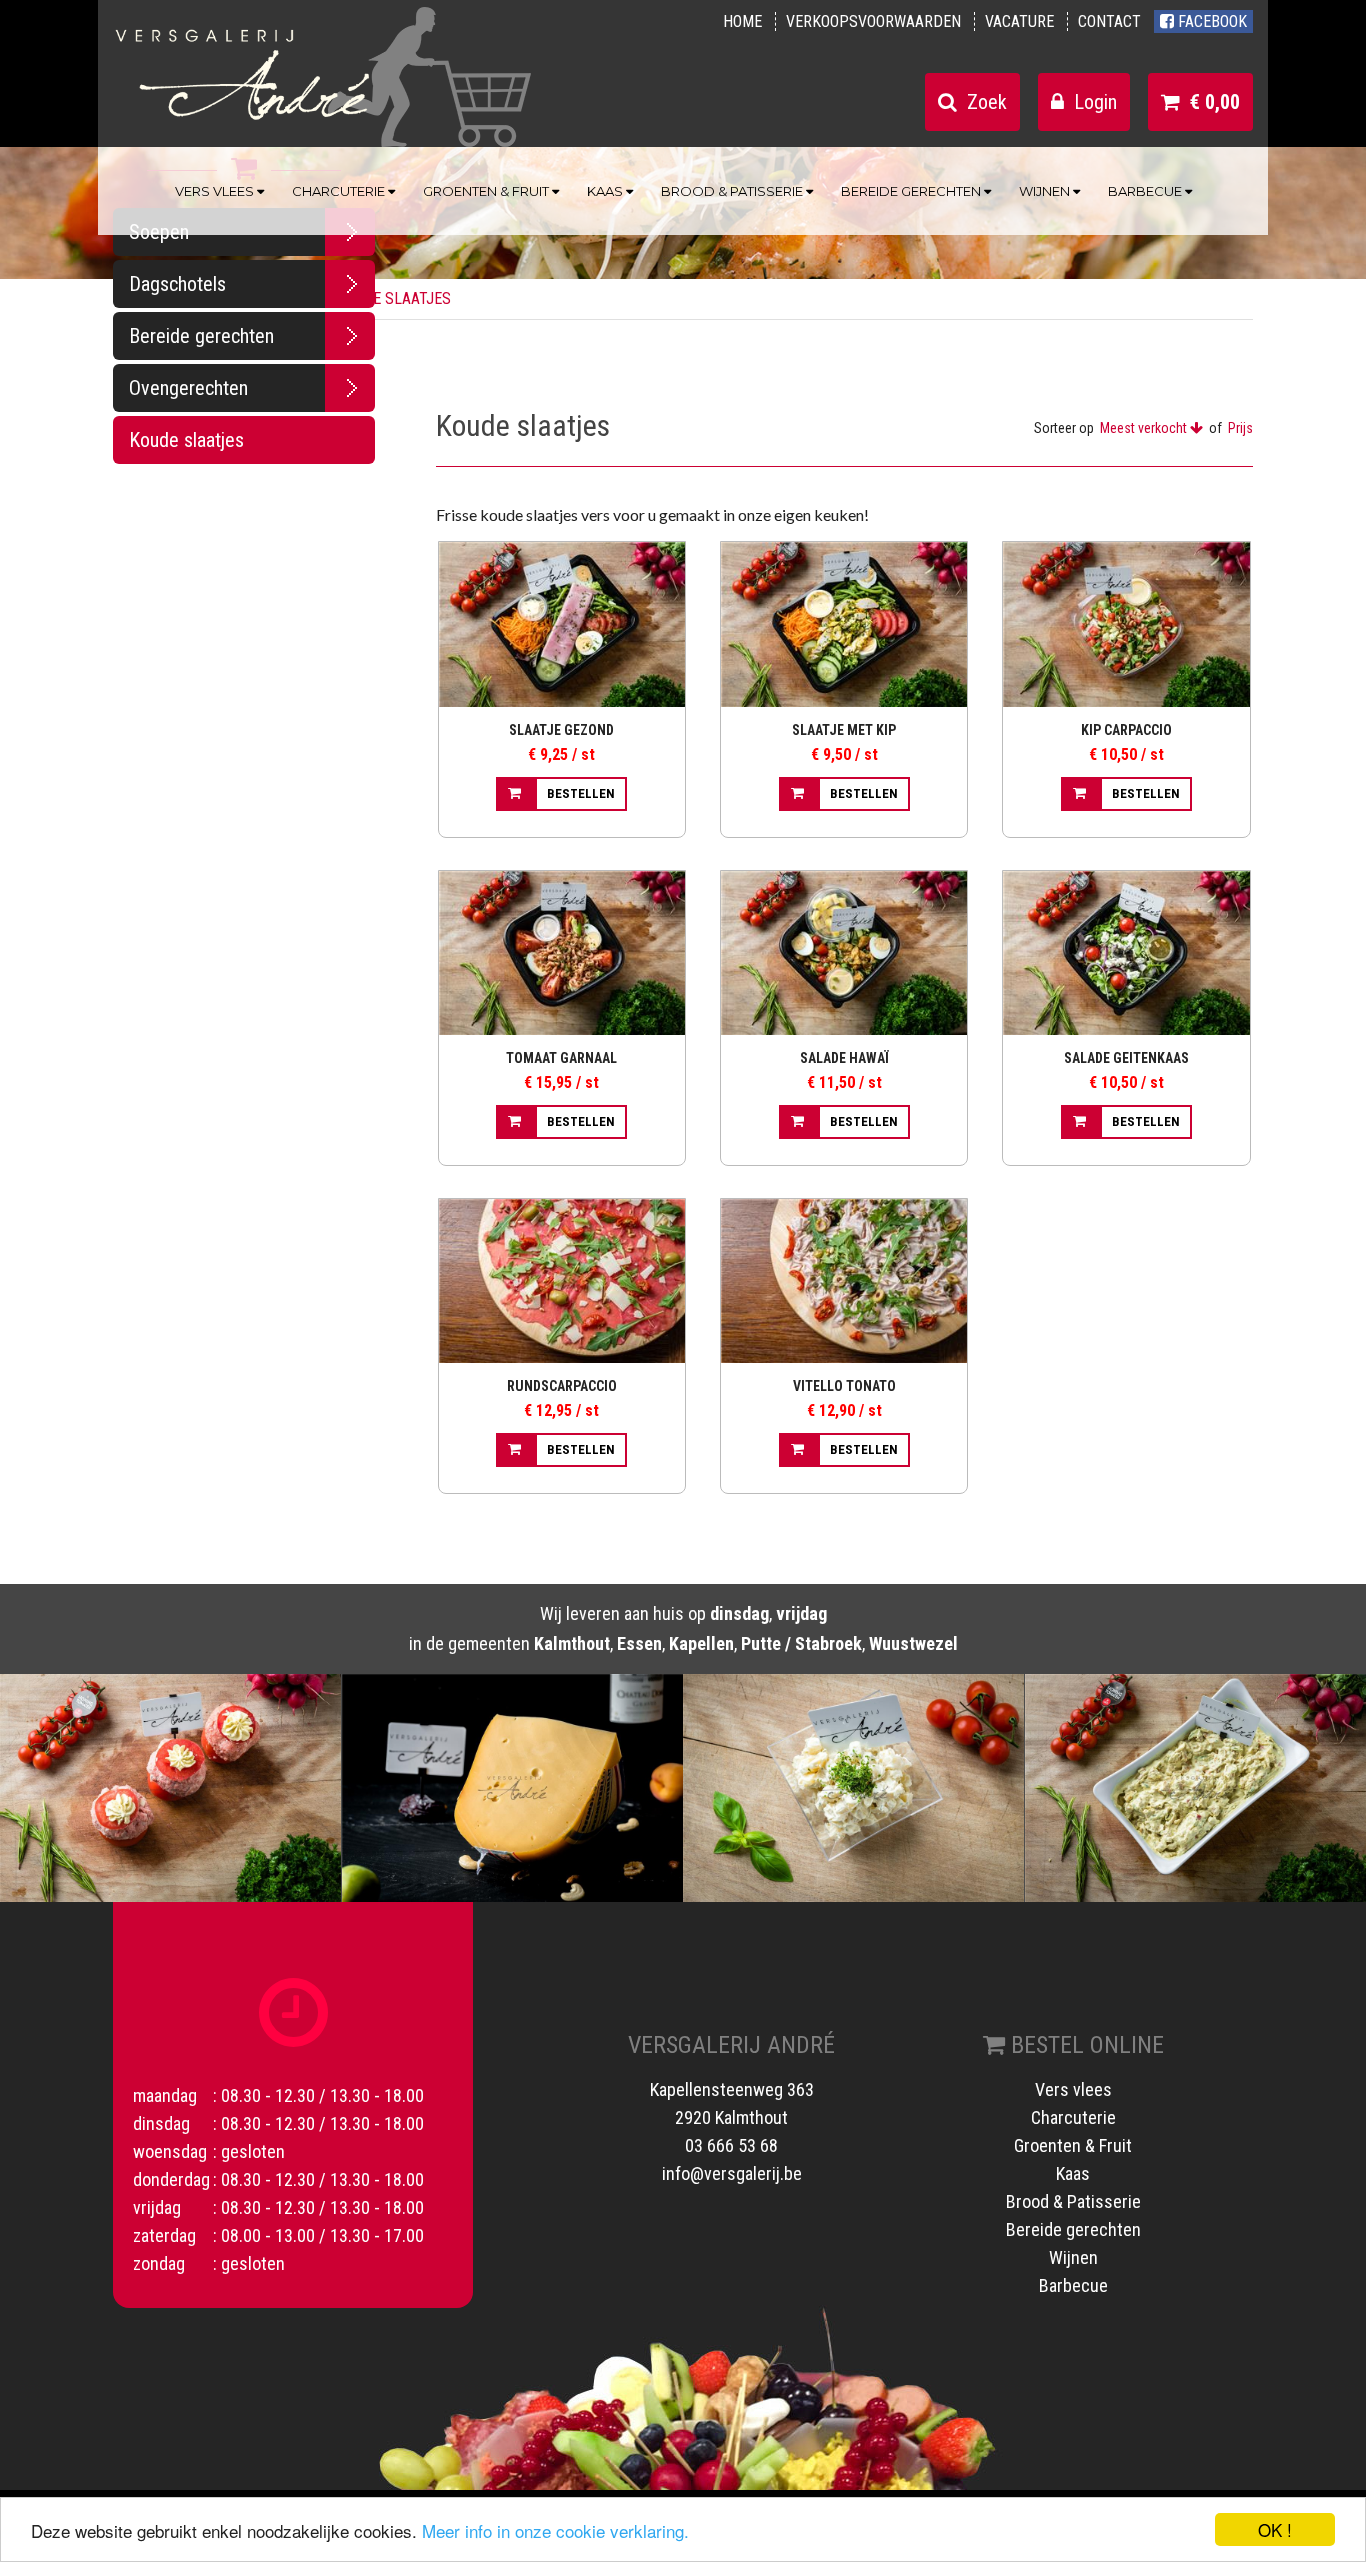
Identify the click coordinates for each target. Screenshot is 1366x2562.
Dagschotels (177, 284)
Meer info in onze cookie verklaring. (555, 2530)
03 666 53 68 (731, 2145)
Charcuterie (340, 191)
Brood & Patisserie (733, 191)
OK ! (1275, 2529)
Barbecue (1146, 191)
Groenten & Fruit (487, 191)
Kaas (606, 191)
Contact (1109, 21)
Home (742, 21)
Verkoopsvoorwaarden (873, 21)
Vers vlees (216, 191)
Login (1090, 102)
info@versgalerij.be (732, 2173)
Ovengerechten (188, 388)
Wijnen (1046, 191)
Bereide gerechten (912, 191)
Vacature (1019, 21)
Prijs (1240, 428)
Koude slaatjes (186, 440)
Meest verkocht (1145, 428)
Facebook (1210, 21)
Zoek (982, 102)
